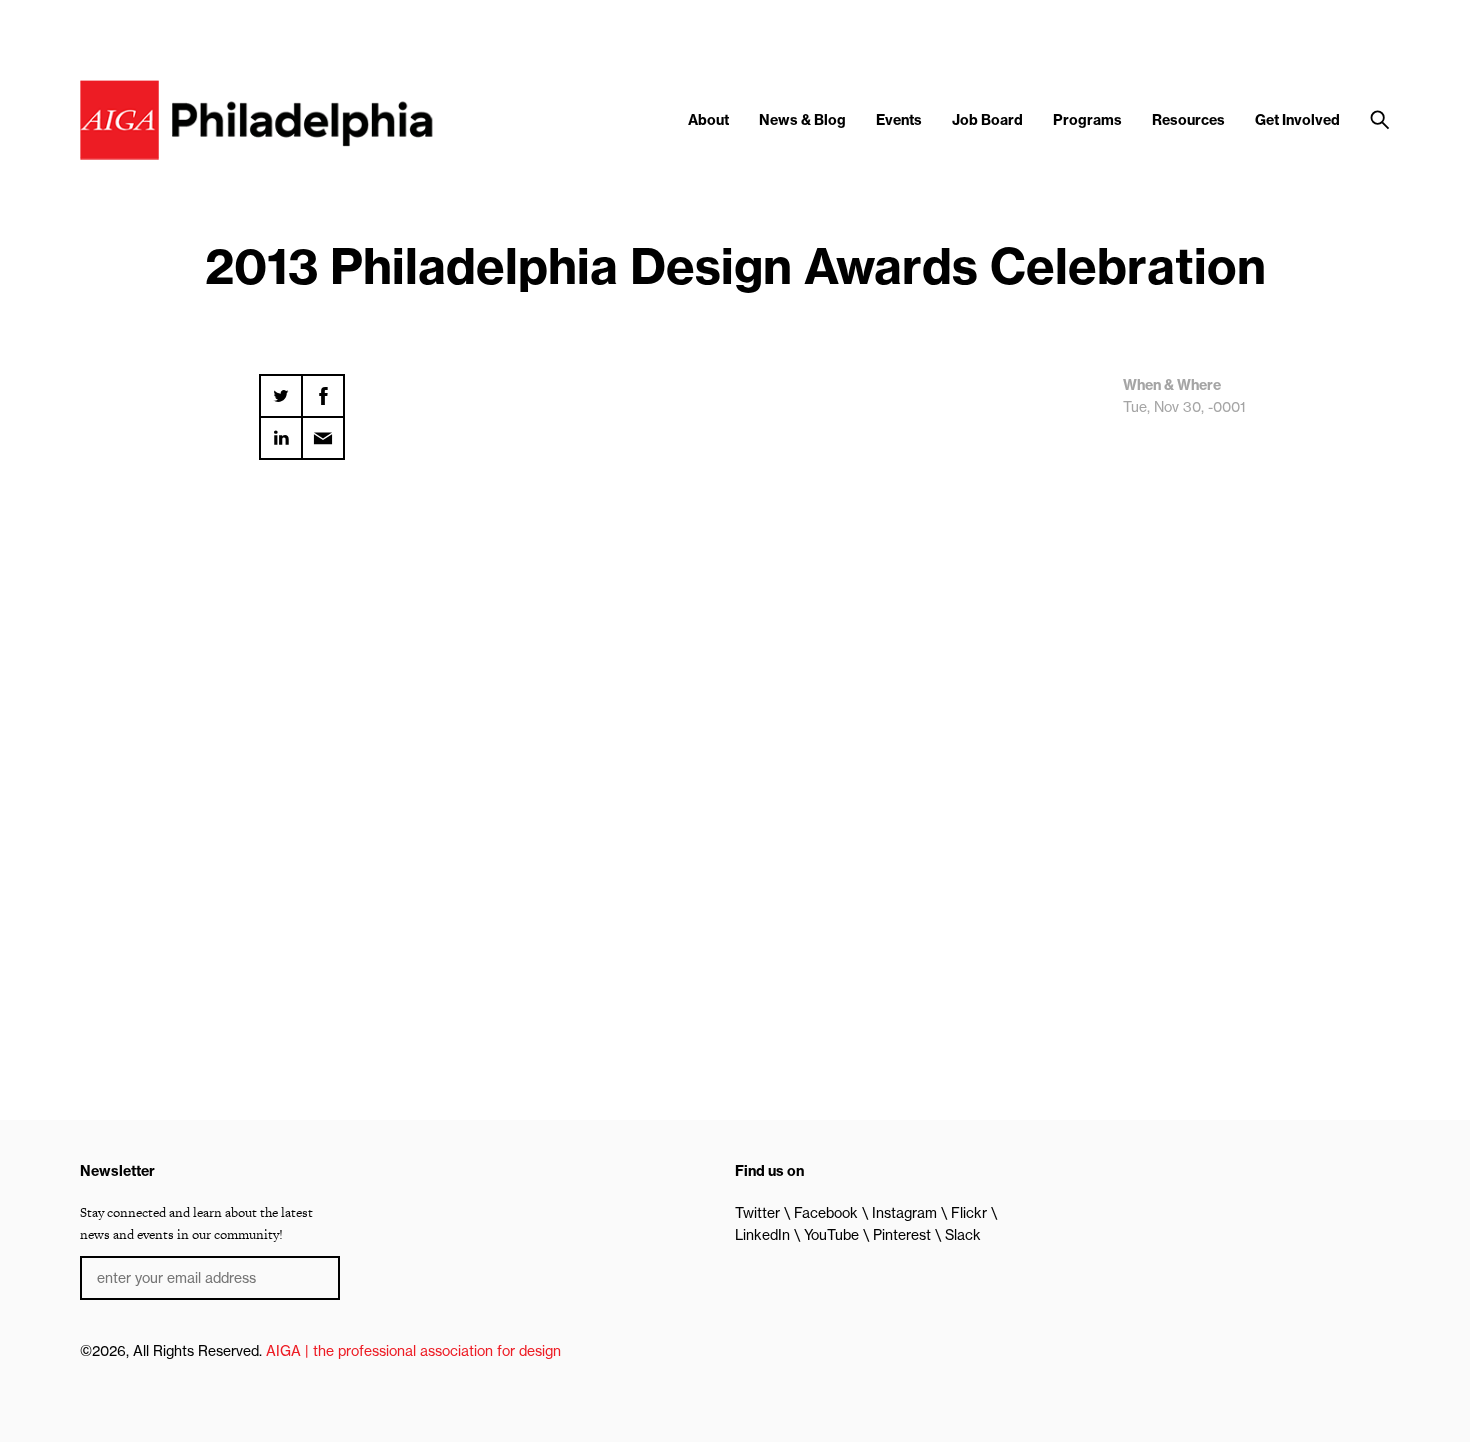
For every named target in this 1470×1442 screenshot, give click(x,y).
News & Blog (802, 120)
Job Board (987, 120)
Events (899, 120)
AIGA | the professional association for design (413, 1351)
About (708, 120)
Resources (1188, 120)
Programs (1087, 120)
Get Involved (1297, 120)
